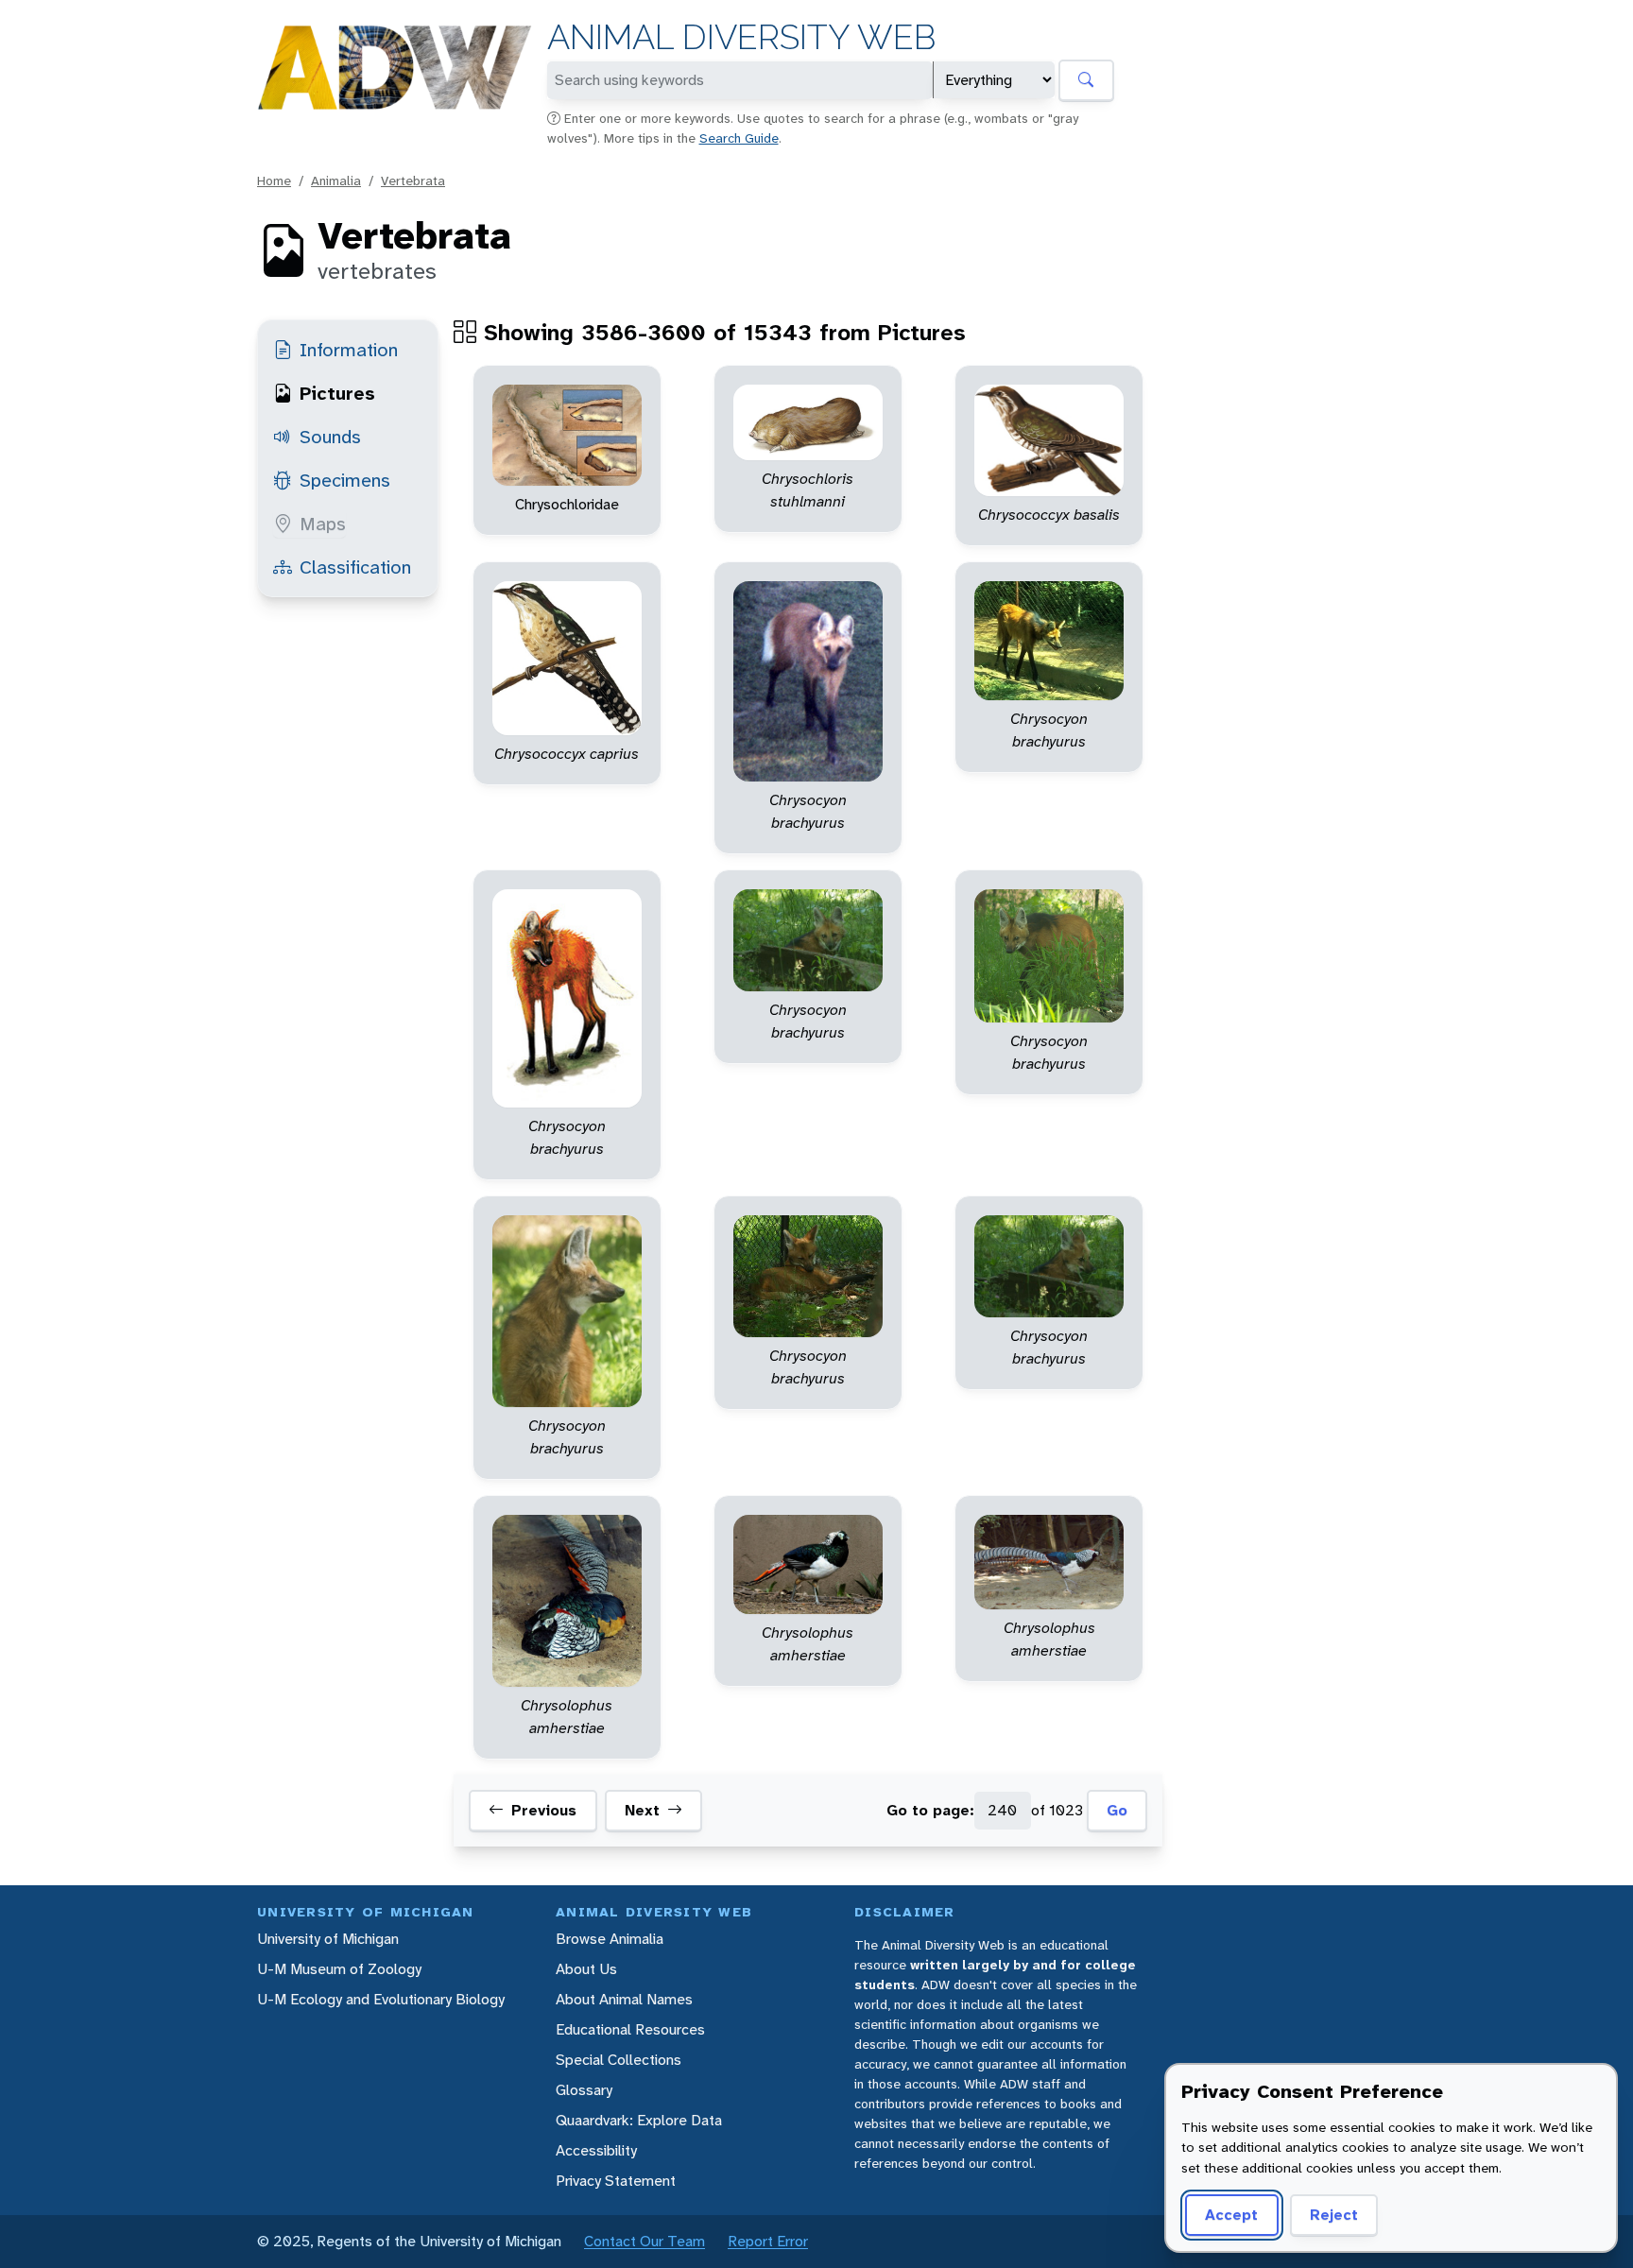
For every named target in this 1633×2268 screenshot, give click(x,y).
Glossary (584, 2090)
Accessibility (596, 2150)
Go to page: (930, 1810)
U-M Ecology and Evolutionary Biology (381, 1999)
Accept (1231, 2215)
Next (642, 1810)
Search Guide (739, 138)
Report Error (768, 2241)
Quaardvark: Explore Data (639, 2120)
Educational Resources (630, 2029)
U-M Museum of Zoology (339, 1969)
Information (349, 350)
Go (1117, 1810)
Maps (323, 524)
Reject (1334, 2215)
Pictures (337, 393)
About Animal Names (624, 1999)
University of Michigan (328, 1939)
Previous (544, 1810)
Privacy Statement (616, 2181)
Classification (355, 567)
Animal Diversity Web (741, 37)
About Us (586, 1969)
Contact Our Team (645, 2241)
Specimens (345, 480)
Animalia (336, 180)
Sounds (330, 437)
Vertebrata (413, 180)
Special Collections (619, 2060)
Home (274, 180)
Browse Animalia (610, 1939)
